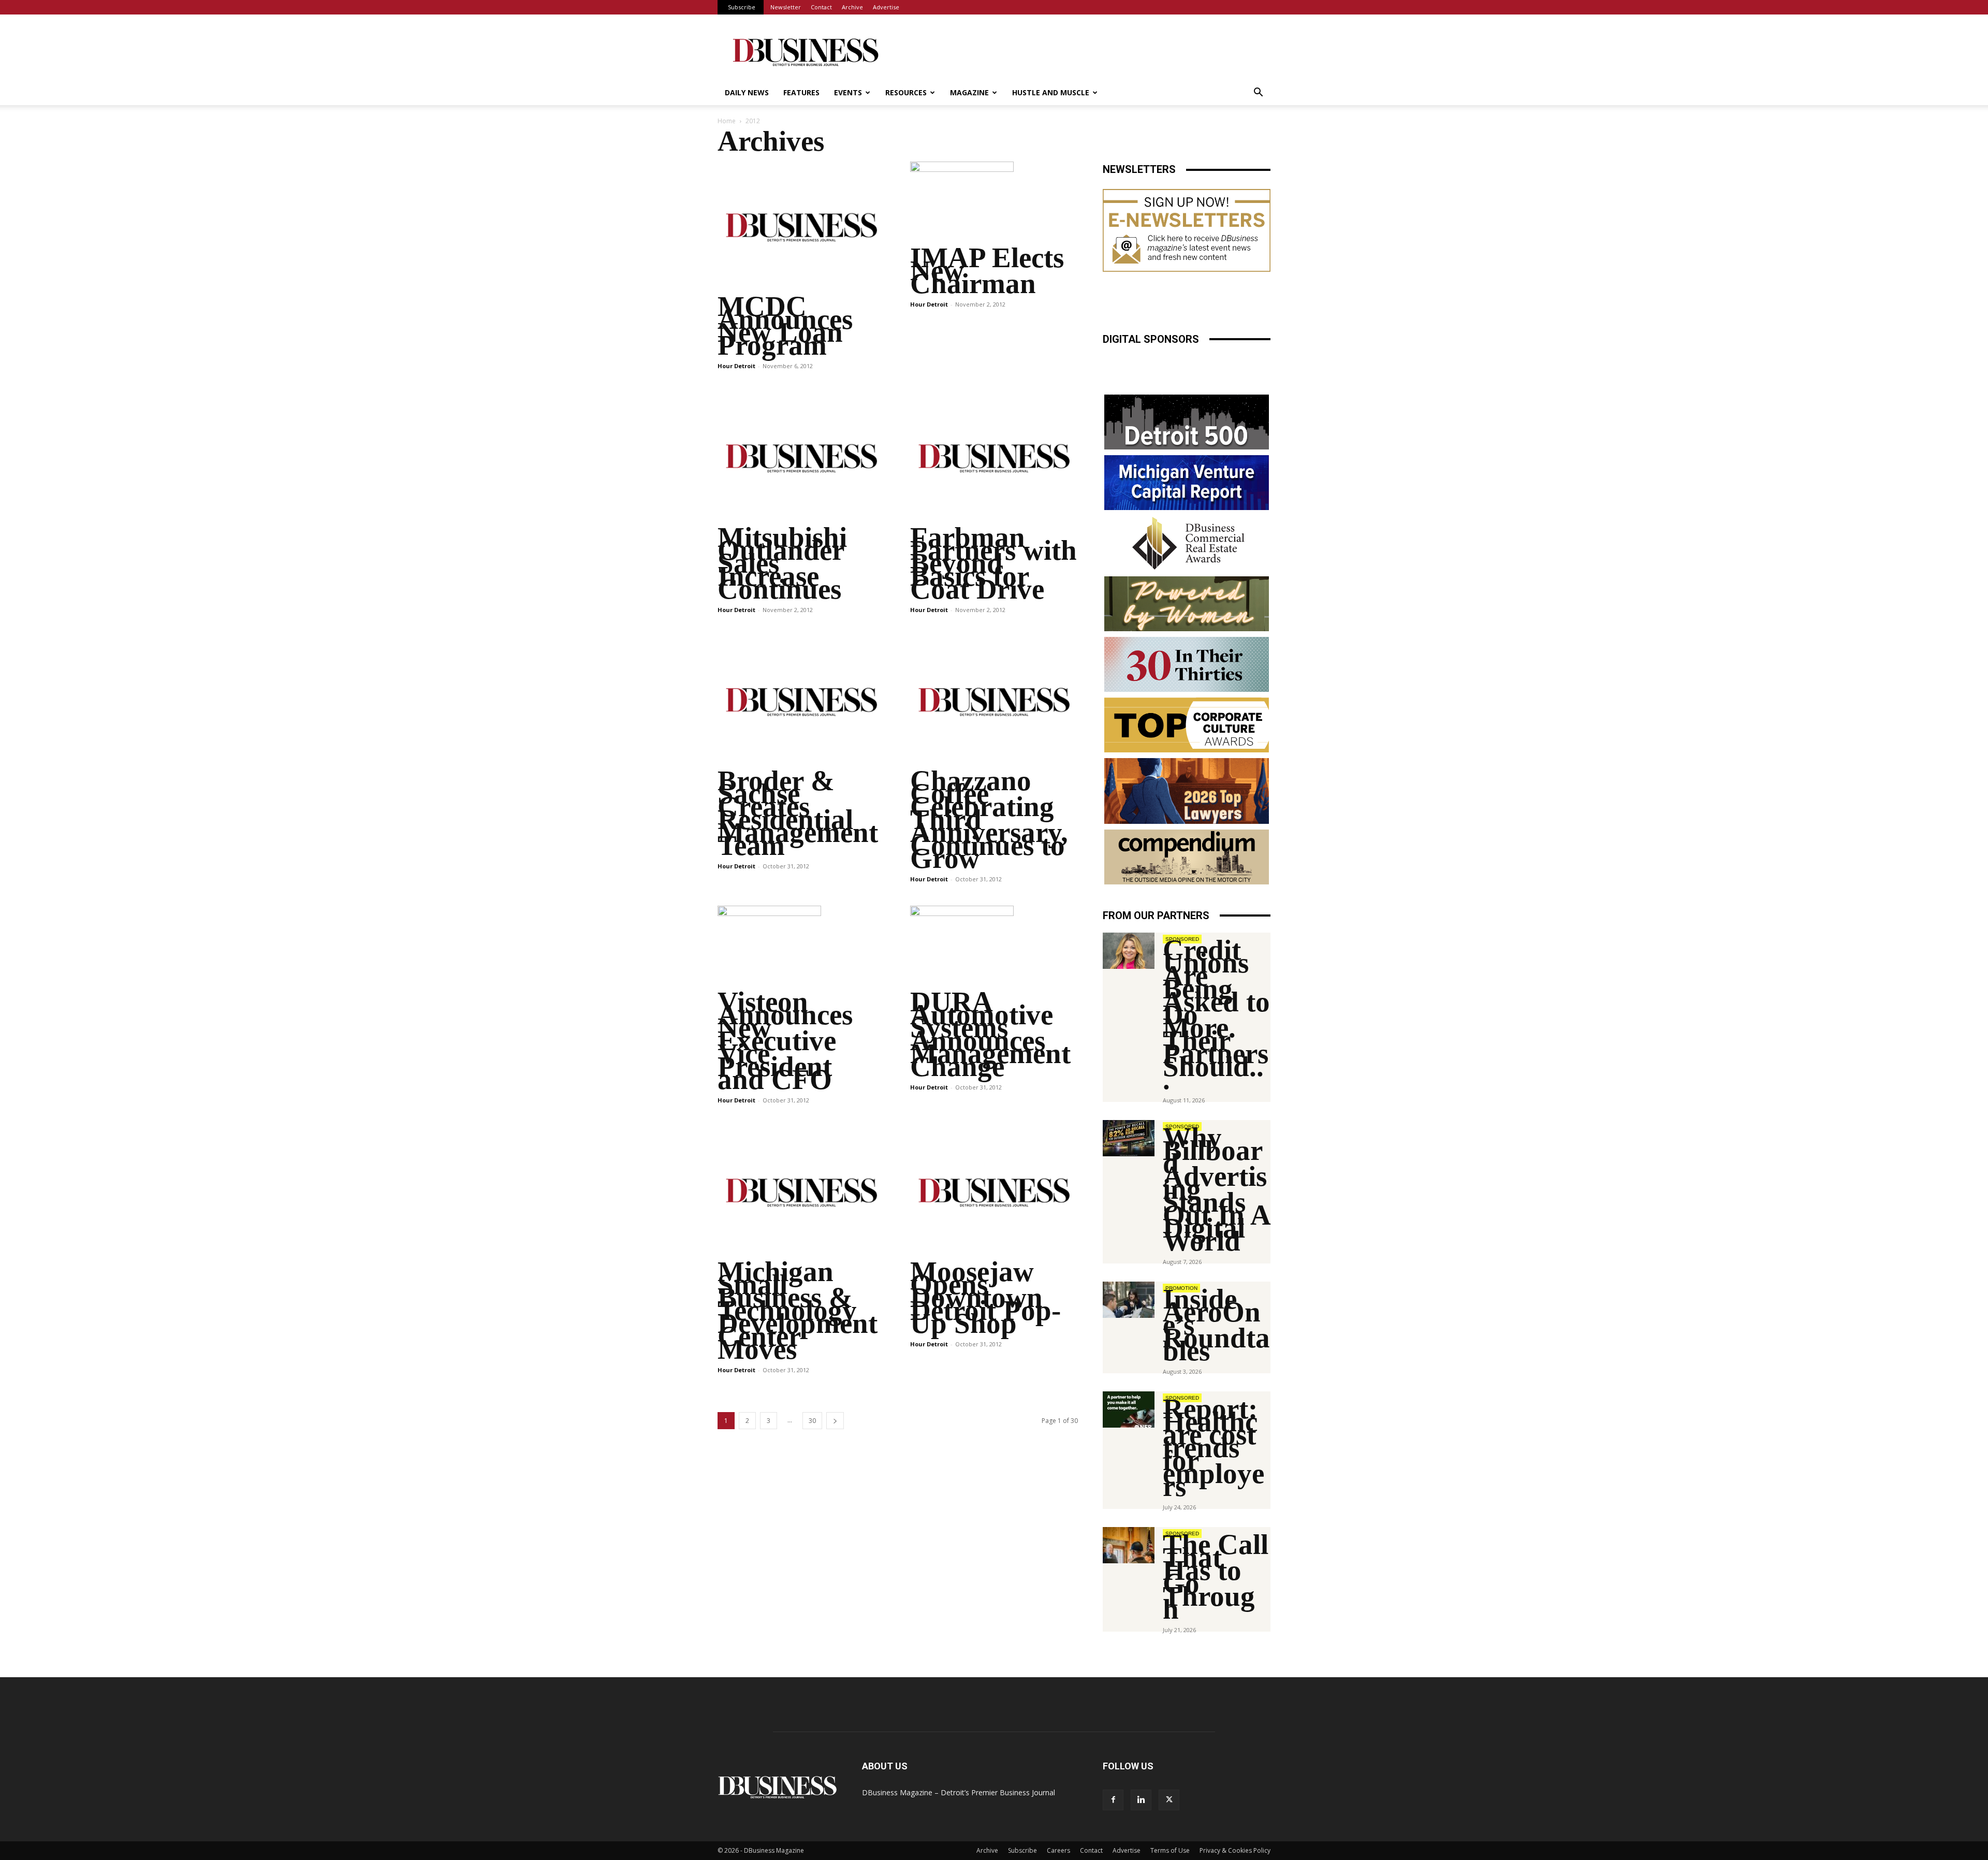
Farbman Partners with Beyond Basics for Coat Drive (993, 563)
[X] (1169, 1800)
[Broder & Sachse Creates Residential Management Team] (801, 702)
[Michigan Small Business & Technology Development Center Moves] (801, 1193)
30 (812, 1421)
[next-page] (835, 1421)
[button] (1258, 93)
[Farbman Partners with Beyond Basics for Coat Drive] (994, 458)
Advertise (886, 7)
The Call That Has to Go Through (1216, 1577)
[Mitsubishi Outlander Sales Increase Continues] (801, 458)
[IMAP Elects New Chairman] (994, 203)
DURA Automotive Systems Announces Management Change (990, 1034)
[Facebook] (1113, 1800)
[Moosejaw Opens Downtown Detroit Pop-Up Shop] (994, 1193)
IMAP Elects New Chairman (987, 271)
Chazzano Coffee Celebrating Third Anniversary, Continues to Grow (989, 819)
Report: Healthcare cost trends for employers (1214, 1448)
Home (727, 121)
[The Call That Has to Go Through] (1129, 1545)
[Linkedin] (1141, 1800)
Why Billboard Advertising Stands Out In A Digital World (1216, 1189)
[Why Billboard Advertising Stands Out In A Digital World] (1129, 1138)
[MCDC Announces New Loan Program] (801, 227)
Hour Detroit (736, 366)
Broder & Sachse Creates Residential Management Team (798, 813)
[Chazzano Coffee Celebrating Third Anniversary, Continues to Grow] (994, 702)
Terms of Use (1170, 1850)
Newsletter (786, 7)
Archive (852, 7)
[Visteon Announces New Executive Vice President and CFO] (801, 947)
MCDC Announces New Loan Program (785, 326)
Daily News (747, 92)
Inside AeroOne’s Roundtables (1216, 1325)
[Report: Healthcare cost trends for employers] (1129, 1409)
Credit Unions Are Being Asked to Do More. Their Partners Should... (1216, 1015)
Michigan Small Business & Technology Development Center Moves (798, 1310)
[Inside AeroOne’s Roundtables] (1129, 1300)
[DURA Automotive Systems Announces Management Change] (994, 947)
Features (801, 92)
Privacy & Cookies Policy (1235, 1850)
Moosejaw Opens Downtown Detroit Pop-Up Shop (985, 1297)
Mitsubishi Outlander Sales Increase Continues (782, 563)
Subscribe (742, 7)
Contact (821, 7)
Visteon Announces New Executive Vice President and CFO (785, 1041)
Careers (1058, 1850)
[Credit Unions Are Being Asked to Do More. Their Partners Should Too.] (1129, 951)
